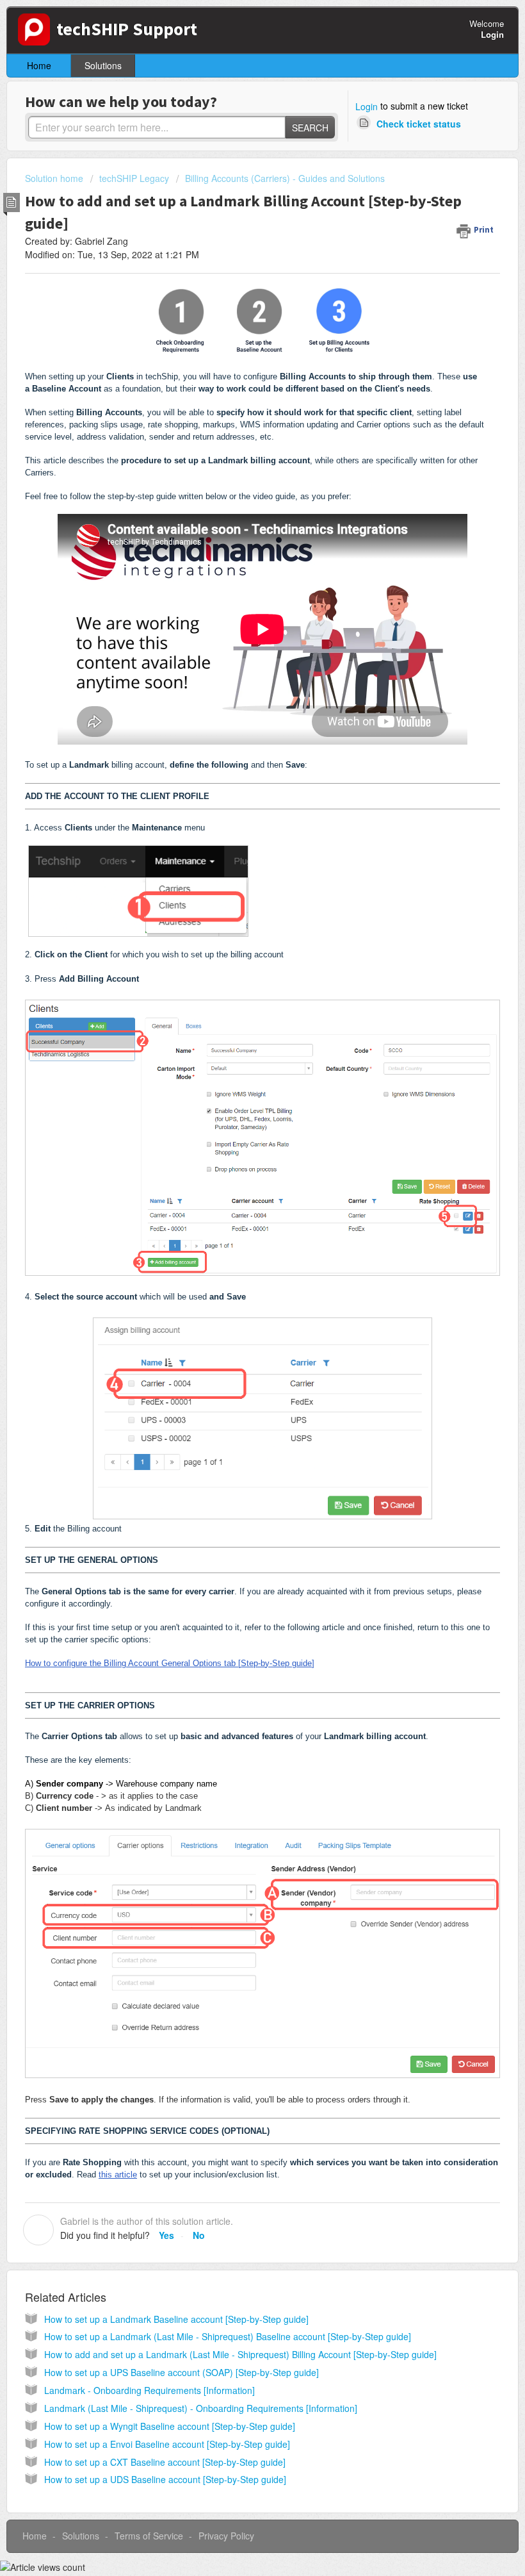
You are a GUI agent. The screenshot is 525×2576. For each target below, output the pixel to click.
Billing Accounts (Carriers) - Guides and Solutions (285, 178)
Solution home (55, 178)
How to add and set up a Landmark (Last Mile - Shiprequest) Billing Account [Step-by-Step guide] (240, 2354)
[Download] (239, 1317)
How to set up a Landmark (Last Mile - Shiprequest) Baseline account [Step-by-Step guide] (228, 2336)
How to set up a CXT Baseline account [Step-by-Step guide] (165, 2462)
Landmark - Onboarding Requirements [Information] (149, 2390)
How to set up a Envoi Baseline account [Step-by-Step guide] (167, 2444)
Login (367, 106)
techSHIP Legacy (134, 178)
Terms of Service (149, 2536)
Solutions (103, 65)
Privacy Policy (226, 2536)
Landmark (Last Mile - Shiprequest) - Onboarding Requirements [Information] (201, 2408)
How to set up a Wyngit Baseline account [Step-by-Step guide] (170, 2426)
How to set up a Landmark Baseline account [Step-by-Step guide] (176, 2319)
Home (39, 65)
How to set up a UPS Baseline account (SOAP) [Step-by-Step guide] (182, 2372)
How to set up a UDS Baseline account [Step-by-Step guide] (165, 2479)
